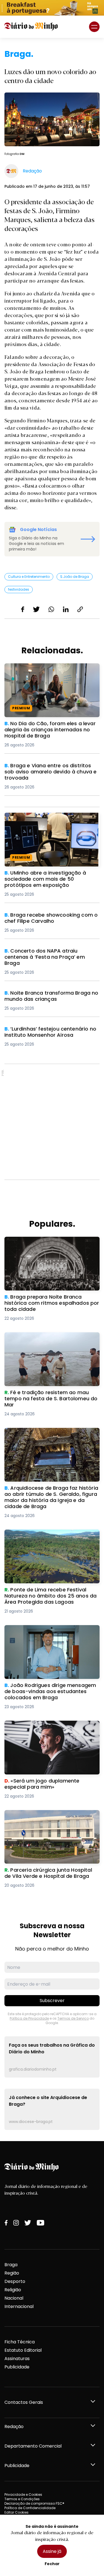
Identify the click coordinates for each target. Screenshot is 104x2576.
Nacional (14, 2298)
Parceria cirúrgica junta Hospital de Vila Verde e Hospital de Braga (49, 1817)
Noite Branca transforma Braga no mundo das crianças (52, 996)
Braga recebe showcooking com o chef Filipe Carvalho (49, 918)
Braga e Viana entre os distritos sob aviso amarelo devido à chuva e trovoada (52, 769)
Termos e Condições (22, 2499)
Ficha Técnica (20, 2342)
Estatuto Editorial (23, 2350)
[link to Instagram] (16, 2223)
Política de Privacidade (29, 2018)
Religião (13, 2290)
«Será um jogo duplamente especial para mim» (51, 1727)
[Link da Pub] (52, 8)
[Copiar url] (80, 609)
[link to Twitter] (28, 2223)
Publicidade (17, 2367)
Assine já (52, 2551)
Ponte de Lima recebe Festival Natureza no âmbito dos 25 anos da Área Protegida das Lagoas (52, 1539)
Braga (11, 2265)
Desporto (15, 2281)
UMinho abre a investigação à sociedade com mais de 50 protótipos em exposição (52, 819)
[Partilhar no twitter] (36, 609)
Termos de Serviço (73, 2018)
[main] (52, 1089)
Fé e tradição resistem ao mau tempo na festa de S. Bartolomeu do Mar (51, 1339)
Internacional (19, 2306)
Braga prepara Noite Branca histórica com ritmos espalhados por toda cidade (50, 1243)
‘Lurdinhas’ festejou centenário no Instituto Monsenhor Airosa (43, 1032)
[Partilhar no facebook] (23, 609)
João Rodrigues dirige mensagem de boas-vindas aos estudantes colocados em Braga (50, 1635)
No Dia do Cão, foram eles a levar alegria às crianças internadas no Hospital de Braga (50, 673)
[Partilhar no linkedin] (66, 609)
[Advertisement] (52, 1122)
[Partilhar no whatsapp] (51, 609)
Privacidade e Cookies (23, 2495)
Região (12, 2273)
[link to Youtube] (40, 2223)
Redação (14, 2427)
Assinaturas (17, 2359)
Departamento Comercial (33, 2446)
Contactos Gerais (24, 2402)
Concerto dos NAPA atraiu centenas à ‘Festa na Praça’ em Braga (47, 954)
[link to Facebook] (6, 2223)
